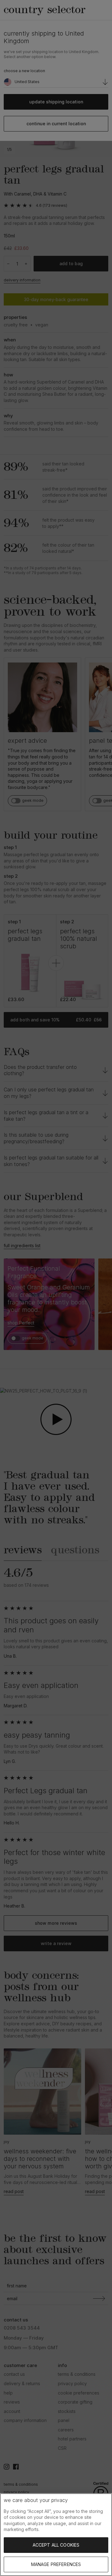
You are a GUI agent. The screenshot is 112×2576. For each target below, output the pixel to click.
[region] (56, 2535)
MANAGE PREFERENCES (56, 2564)
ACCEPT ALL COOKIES (56, 2545)
